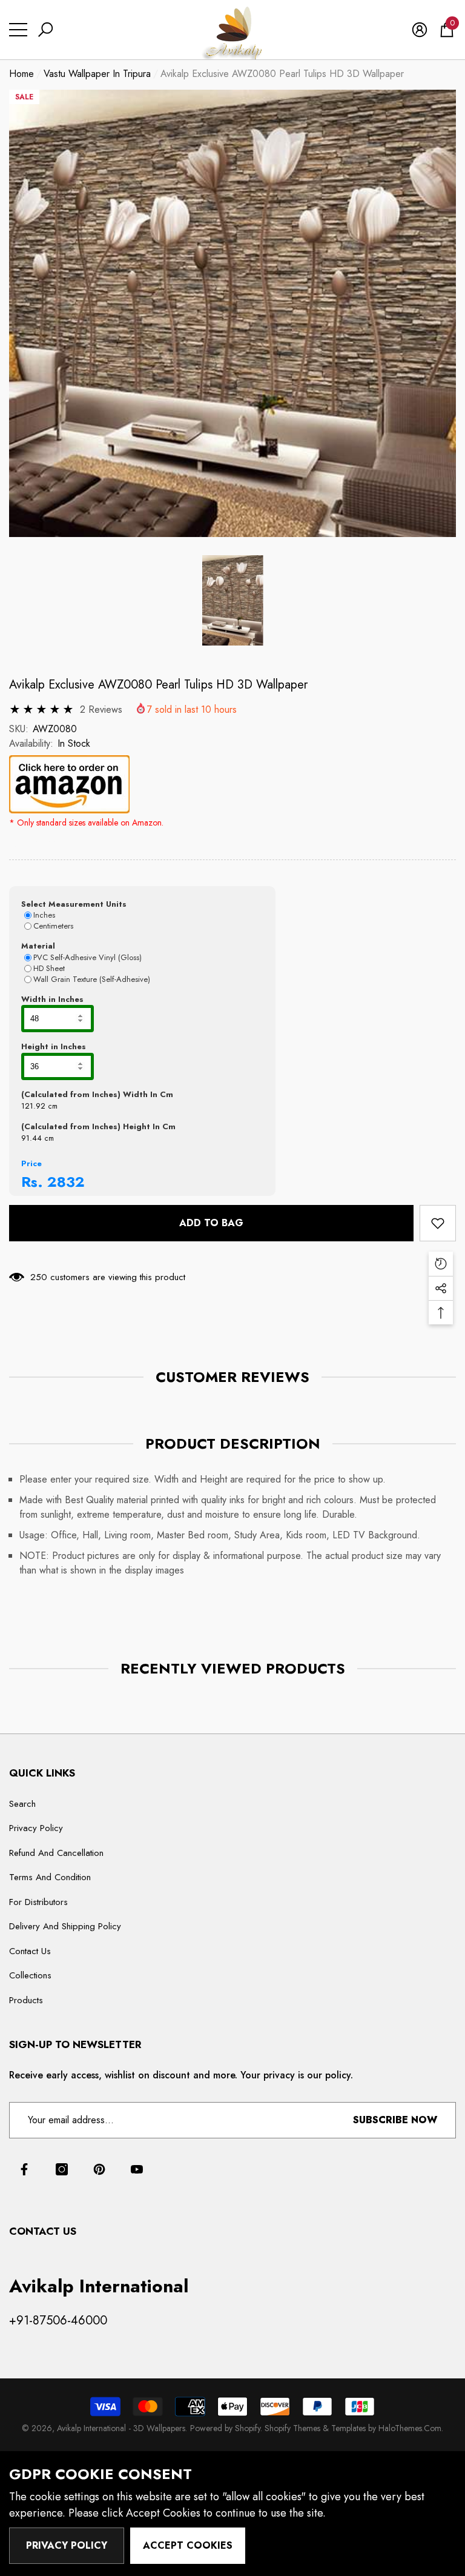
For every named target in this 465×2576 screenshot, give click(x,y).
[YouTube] (137, 2169)
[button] (45, 30)
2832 (66, 1182)
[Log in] (420, 30)
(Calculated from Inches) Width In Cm (97, 1094)
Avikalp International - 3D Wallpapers (121, 2428)
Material (38, 946)
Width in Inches (52, 999)
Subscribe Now (395, 2120)
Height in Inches (54, 1046)
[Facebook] (24, 2169)
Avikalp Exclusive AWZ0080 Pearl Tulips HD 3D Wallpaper (158, 685)
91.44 (31, 1138)
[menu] (18, 30)
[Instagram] (62, 2169)
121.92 (33, 1106)
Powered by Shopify (225, 2428)
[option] (232, 313)
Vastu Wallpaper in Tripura (97, 74)
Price (31, 1163)
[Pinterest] (99, 2169)
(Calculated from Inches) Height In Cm (98, 1126)
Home (21, 74)
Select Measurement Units (74, 904)
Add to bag (211, 1223)
